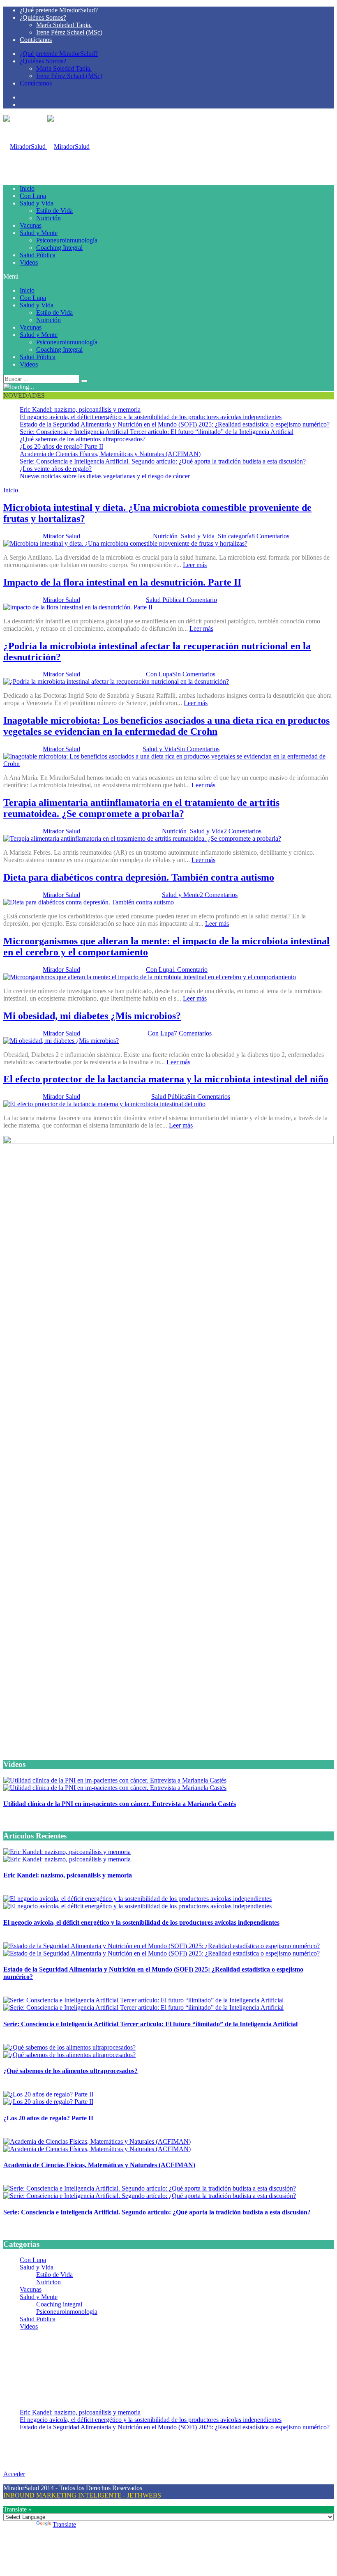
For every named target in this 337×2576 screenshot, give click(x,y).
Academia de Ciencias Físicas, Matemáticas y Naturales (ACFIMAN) (110, 454)
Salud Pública (38, 255)
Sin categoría (235, 536)
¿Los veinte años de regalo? (56, 469)
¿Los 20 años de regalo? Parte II (61, 446)
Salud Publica (38, 2319)
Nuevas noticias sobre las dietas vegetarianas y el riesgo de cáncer (105, 476)
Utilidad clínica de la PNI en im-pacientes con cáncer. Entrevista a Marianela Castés (120, 1804)
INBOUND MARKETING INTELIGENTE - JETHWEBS (82, 2495)
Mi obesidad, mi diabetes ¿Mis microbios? (92, 1016)
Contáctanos (36, 40)
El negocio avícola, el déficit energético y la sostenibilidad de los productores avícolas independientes (151, 417)
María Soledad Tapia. (64, 25)
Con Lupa (33, 196)
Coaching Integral (59, 248)
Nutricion (48, 2282)
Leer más (195, 565)
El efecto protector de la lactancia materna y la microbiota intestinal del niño (166, 1079)
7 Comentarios (193, 1033)
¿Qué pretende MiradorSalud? (59, 10)
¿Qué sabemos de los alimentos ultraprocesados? (83, 439)
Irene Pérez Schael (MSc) (69, 32)
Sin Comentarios (194, 674)
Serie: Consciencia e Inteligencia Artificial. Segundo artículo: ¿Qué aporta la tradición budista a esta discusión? (163, 461)
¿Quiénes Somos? (43, 17)
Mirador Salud (61, 536)
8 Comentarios (270, 536)
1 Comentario (199, 600)
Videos (29, 262)
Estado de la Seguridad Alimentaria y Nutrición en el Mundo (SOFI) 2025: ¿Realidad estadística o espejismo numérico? (175, 424)
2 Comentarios (242, 831)
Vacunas (31, 225)
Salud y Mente (39, 233)
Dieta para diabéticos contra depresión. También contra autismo (139, 877)
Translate (64, 2524)
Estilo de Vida (54, 211)
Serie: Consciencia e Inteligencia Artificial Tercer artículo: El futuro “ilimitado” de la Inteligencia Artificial (157, 432)
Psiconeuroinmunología (67, 240)
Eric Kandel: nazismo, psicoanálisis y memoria (80, 409)
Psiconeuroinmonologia (67, 2312)
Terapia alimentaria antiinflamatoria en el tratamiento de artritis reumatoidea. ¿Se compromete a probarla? (141, 808)
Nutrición (48, 218)
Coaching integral (59, 2304)
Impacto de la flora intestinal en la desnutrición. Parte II (122, 582)
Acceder (14, 2474)
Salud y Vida (37, 203)
